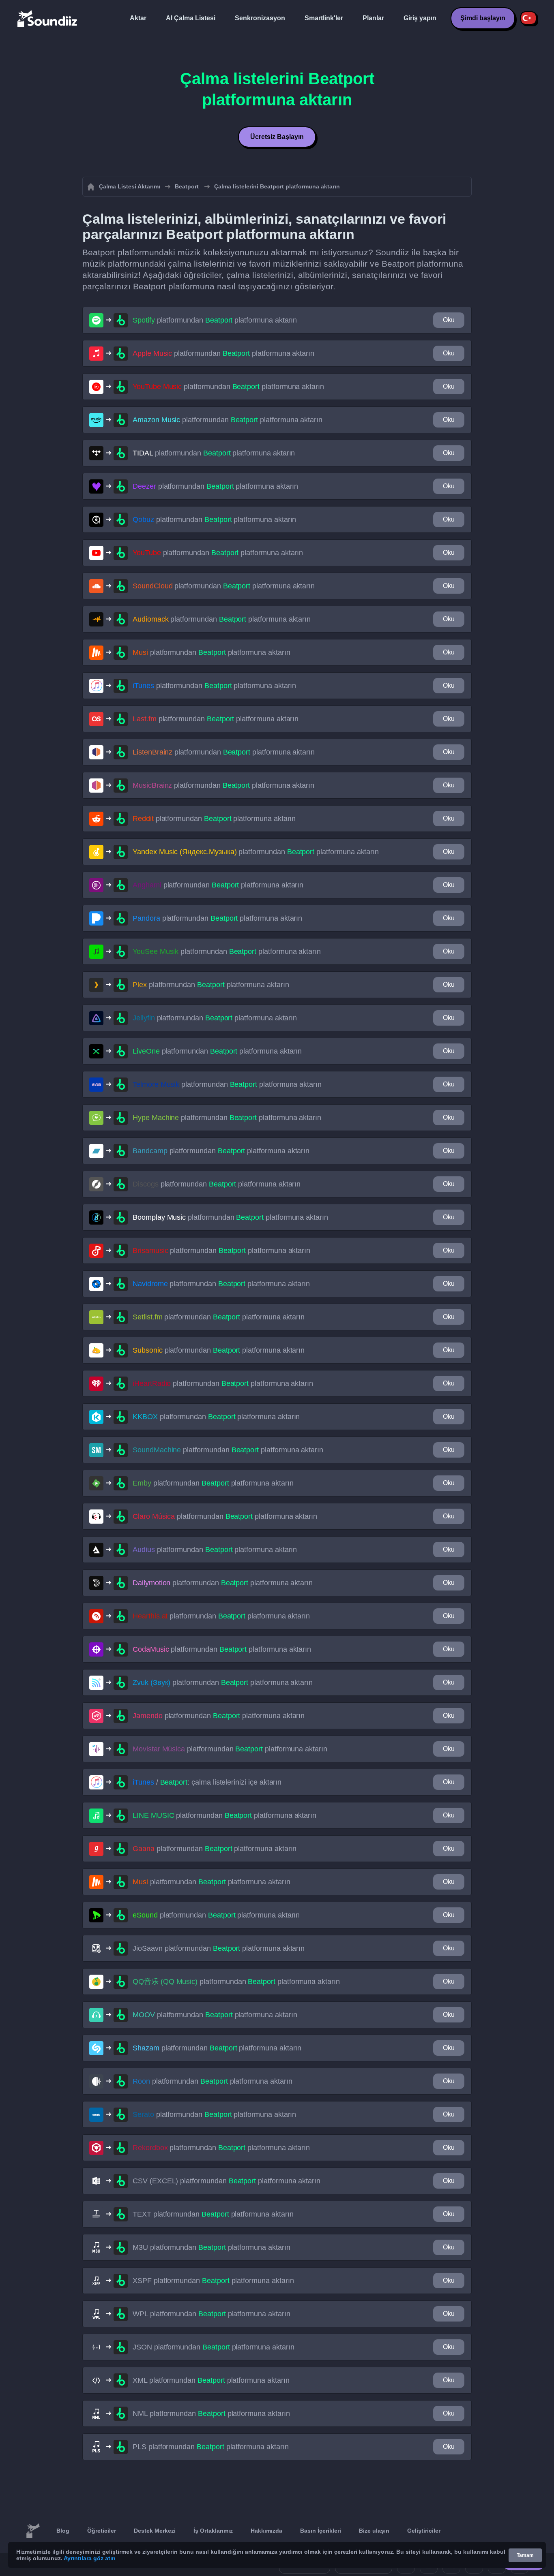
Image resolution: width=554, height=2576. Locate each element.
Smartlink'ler (324, 18)
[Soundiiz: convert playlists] (33, 2531)
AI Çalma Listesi (191, 18)
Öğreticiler (102, 2531)
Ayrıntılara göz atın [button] (90, 2558)
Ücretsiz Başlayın (277, 137)
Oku (449, 320)
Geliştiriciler (424, 2531)
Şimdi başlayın (483, 18)
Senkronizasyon (260, 18)
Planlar (373, 18)
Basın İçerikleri (321, 2531)
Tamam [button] (525, 2555)
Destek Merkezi (155, 2531)
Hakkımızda (266, 2531)
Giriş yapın (420, 18)
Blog (63, 2531)
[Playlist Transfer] (48, 18)
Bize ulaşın (374, 2531)
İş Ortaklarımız (213, 2531)
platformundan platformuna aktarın (215, 320)
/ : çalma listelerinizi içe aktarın (207, 1782)
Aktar (138, 18)
